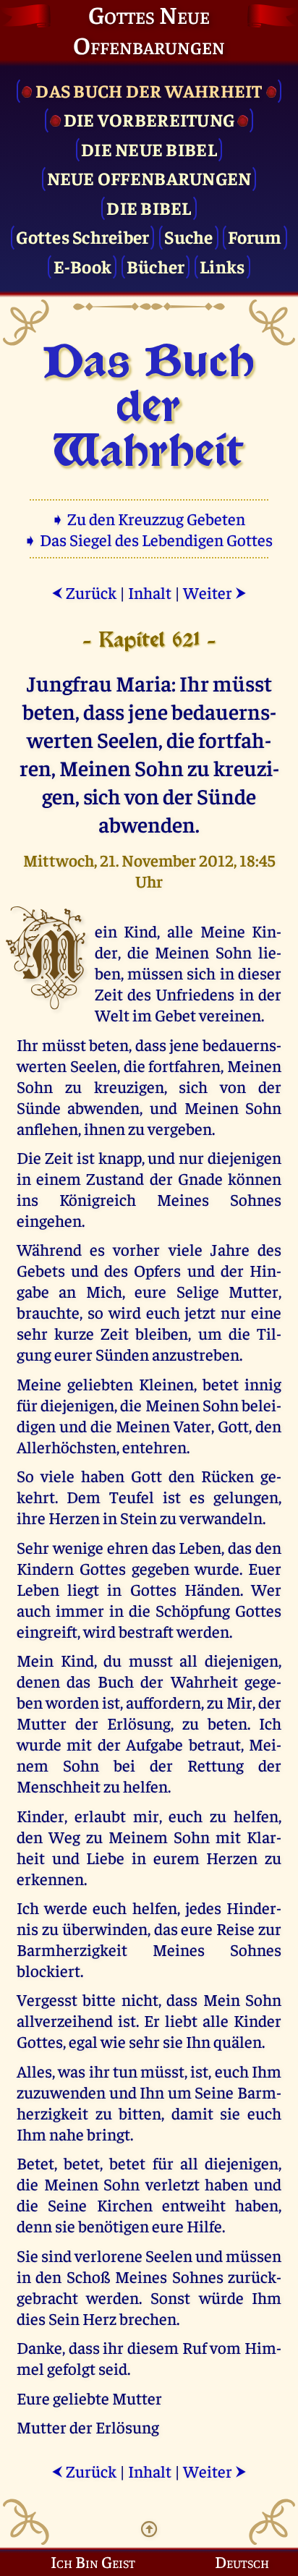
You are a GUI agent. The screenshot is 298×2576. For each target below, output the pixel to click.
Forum (255, 236)
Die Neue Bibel (149, 149)
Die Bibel (149, 207)
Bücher (156, 266)
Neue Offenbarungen (149, 178)
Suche (188, 236)
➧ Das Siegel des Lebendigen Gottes (149, 539)
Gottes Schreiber (82, 236)
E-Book (83, 266)
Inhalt (150, 592)
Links (222, 266)
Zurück (84, 592)
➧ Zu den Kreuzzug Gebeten (149, 518)
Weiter (215, 592)
